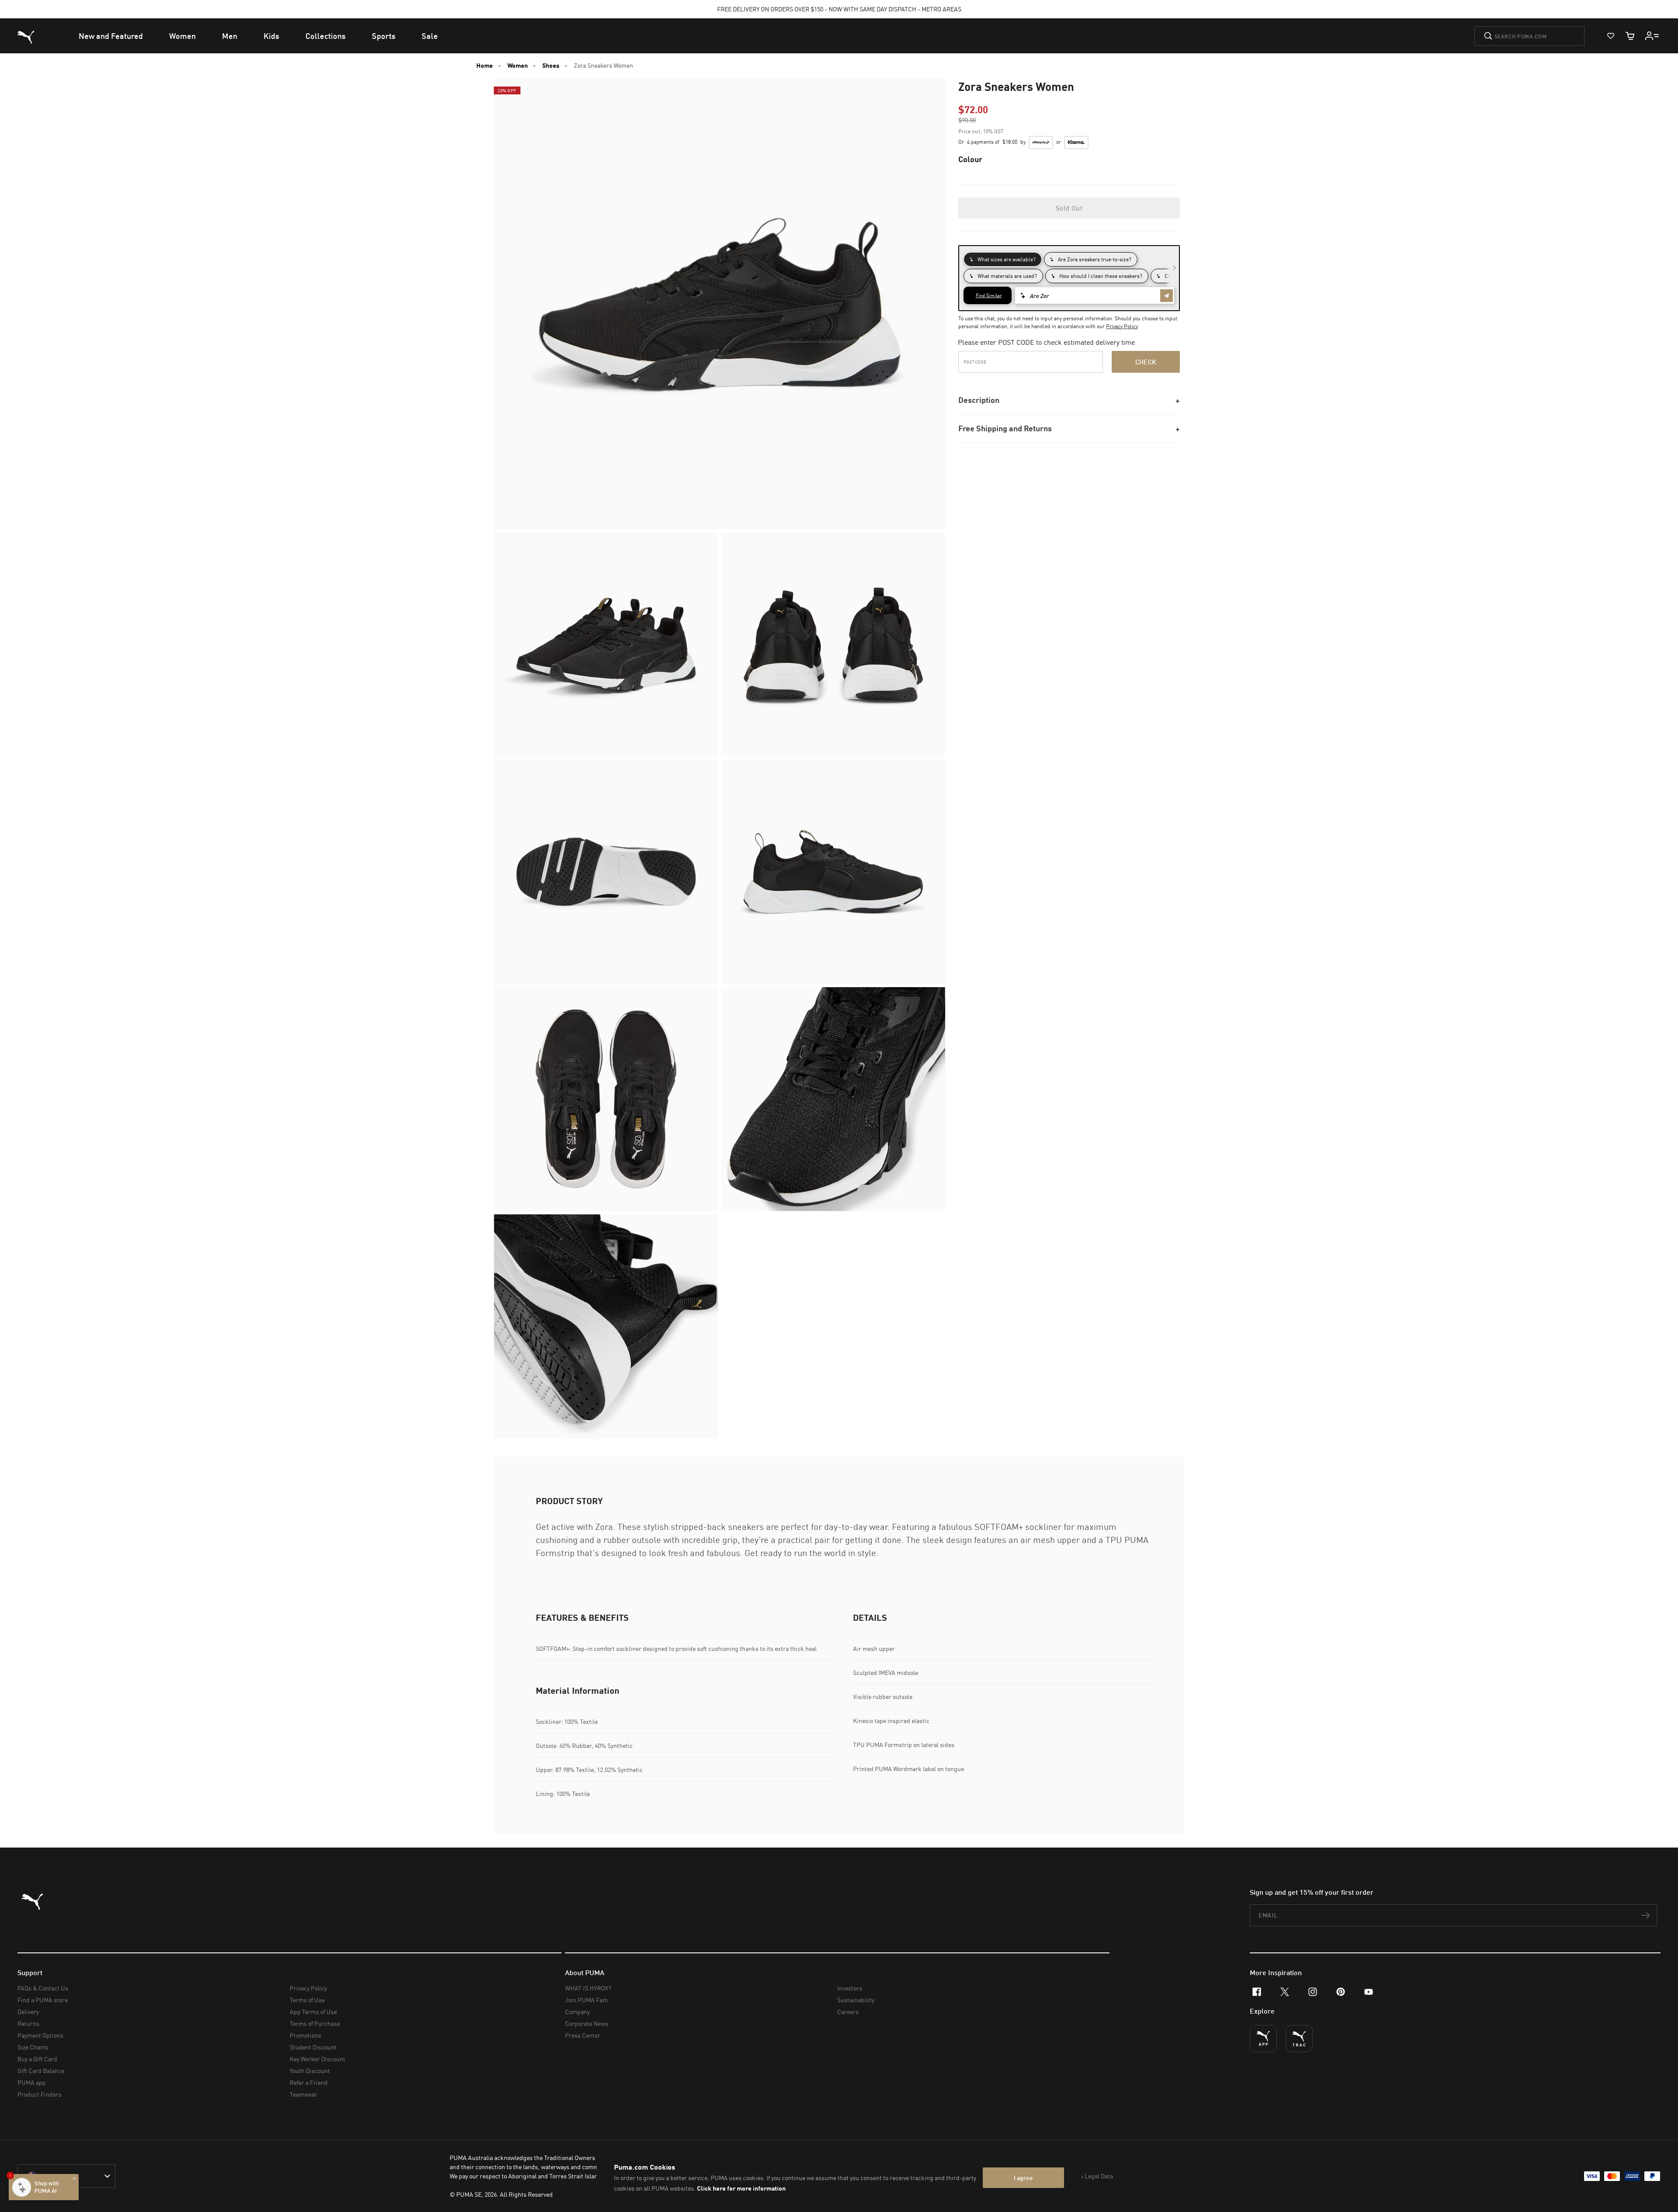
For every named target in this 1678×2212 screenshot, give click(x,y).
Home (485, 66)
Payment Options (40, 2035)
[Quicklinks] (1652, 36)
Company (577, 2012)
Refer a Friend (309, 2082)
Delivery (28, 2012)
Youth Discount (310, 2071)
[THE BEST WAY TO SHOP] (1263, 2039)
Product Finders (40, 2094)
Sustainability (856, 2000)
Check (1146, 362)
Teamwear (303, 2094)
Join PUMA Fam (586, 2000)
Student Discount (313, 2047)
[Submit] (1488, 36)
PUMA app (32, 2082)
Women (518, 66)
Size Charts (33, 2047)
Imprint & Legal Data (1085, 2176)
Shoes (551, 66)
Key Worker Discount (317, 2059)
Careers (848, 2012)
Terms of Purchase (315, 2023)
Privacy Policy (1122, 326)
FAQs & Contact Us (43, 1988)
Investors (850, 1988)
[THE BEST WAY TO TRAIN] (1299, 2039)
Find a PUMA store (43, 2000)
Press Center (583, 2035)
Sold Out (1069, 208)
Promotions (305, 2035)
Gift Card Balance (41, 2071)
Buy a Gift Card (37, 2059)
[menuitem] (111, 36)
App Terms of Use (313, 2012)
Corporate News (587, 2023)
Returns (28, 2023)
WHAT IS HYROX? (588, 1988)
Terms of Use (307, 2000)
